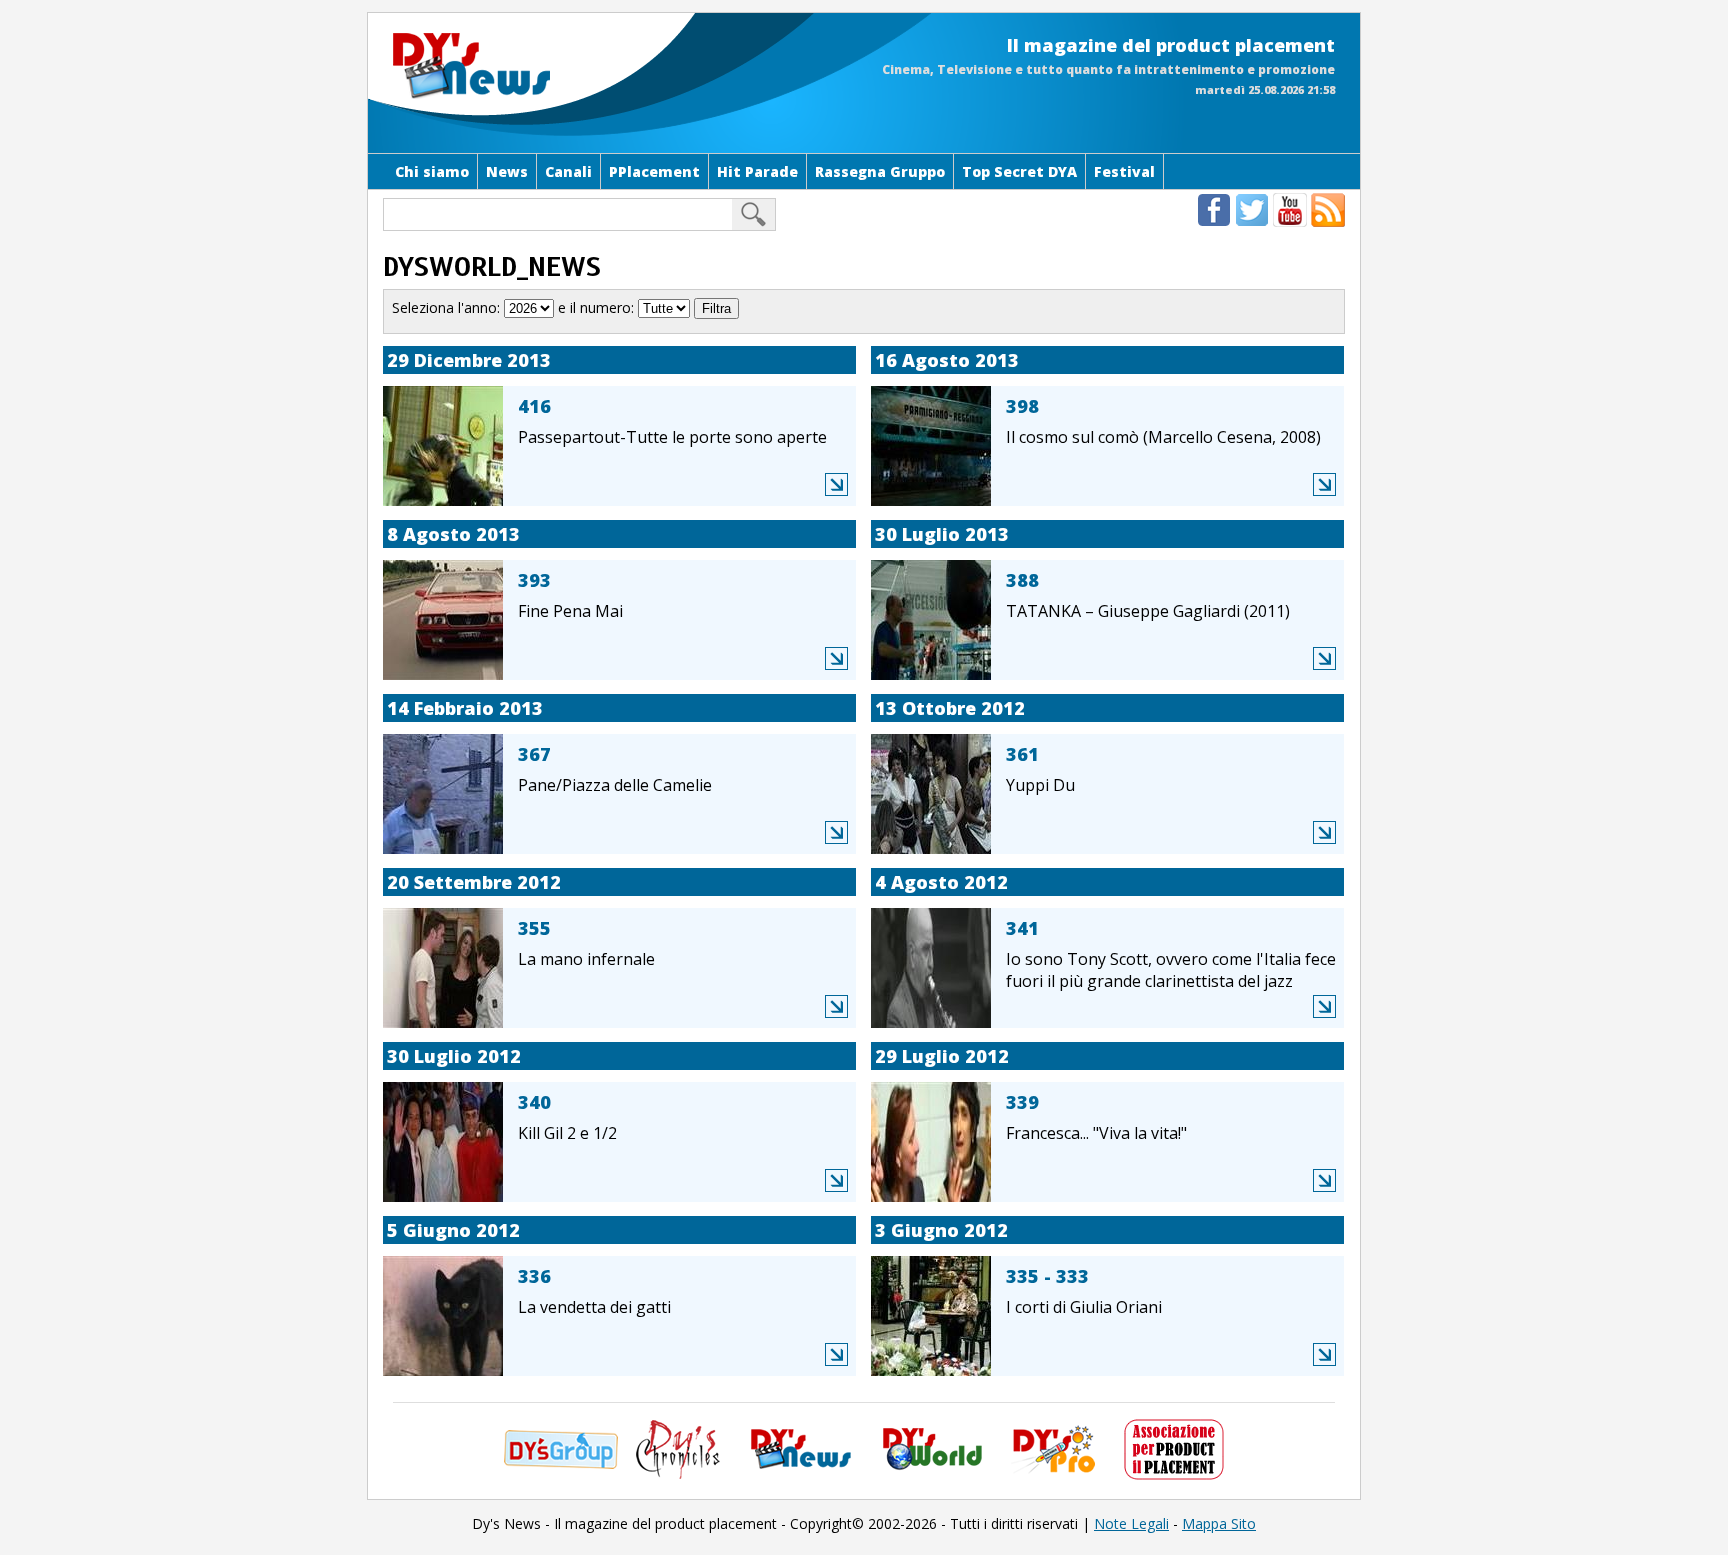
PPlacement (654, 171)
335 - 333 (1047, 1276)
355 (534, 928)
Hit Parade (757, 171)
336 (534, 1276)
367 (534, 754)
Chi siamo (432, 171)
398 (1022, 406)
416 (534, 406)
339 (1022, 1102)
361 (1022, 754)
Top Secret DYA (1019, 171)
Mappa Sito (1219, 1523)
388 (1022, 580)
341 (1022, 928)
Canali (568, 171)
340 (534, 1102)
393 (534, 580)
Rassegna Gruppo (880, 171)
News (507, 171)
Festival (1124, 171)
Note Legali (1131, 1523)
